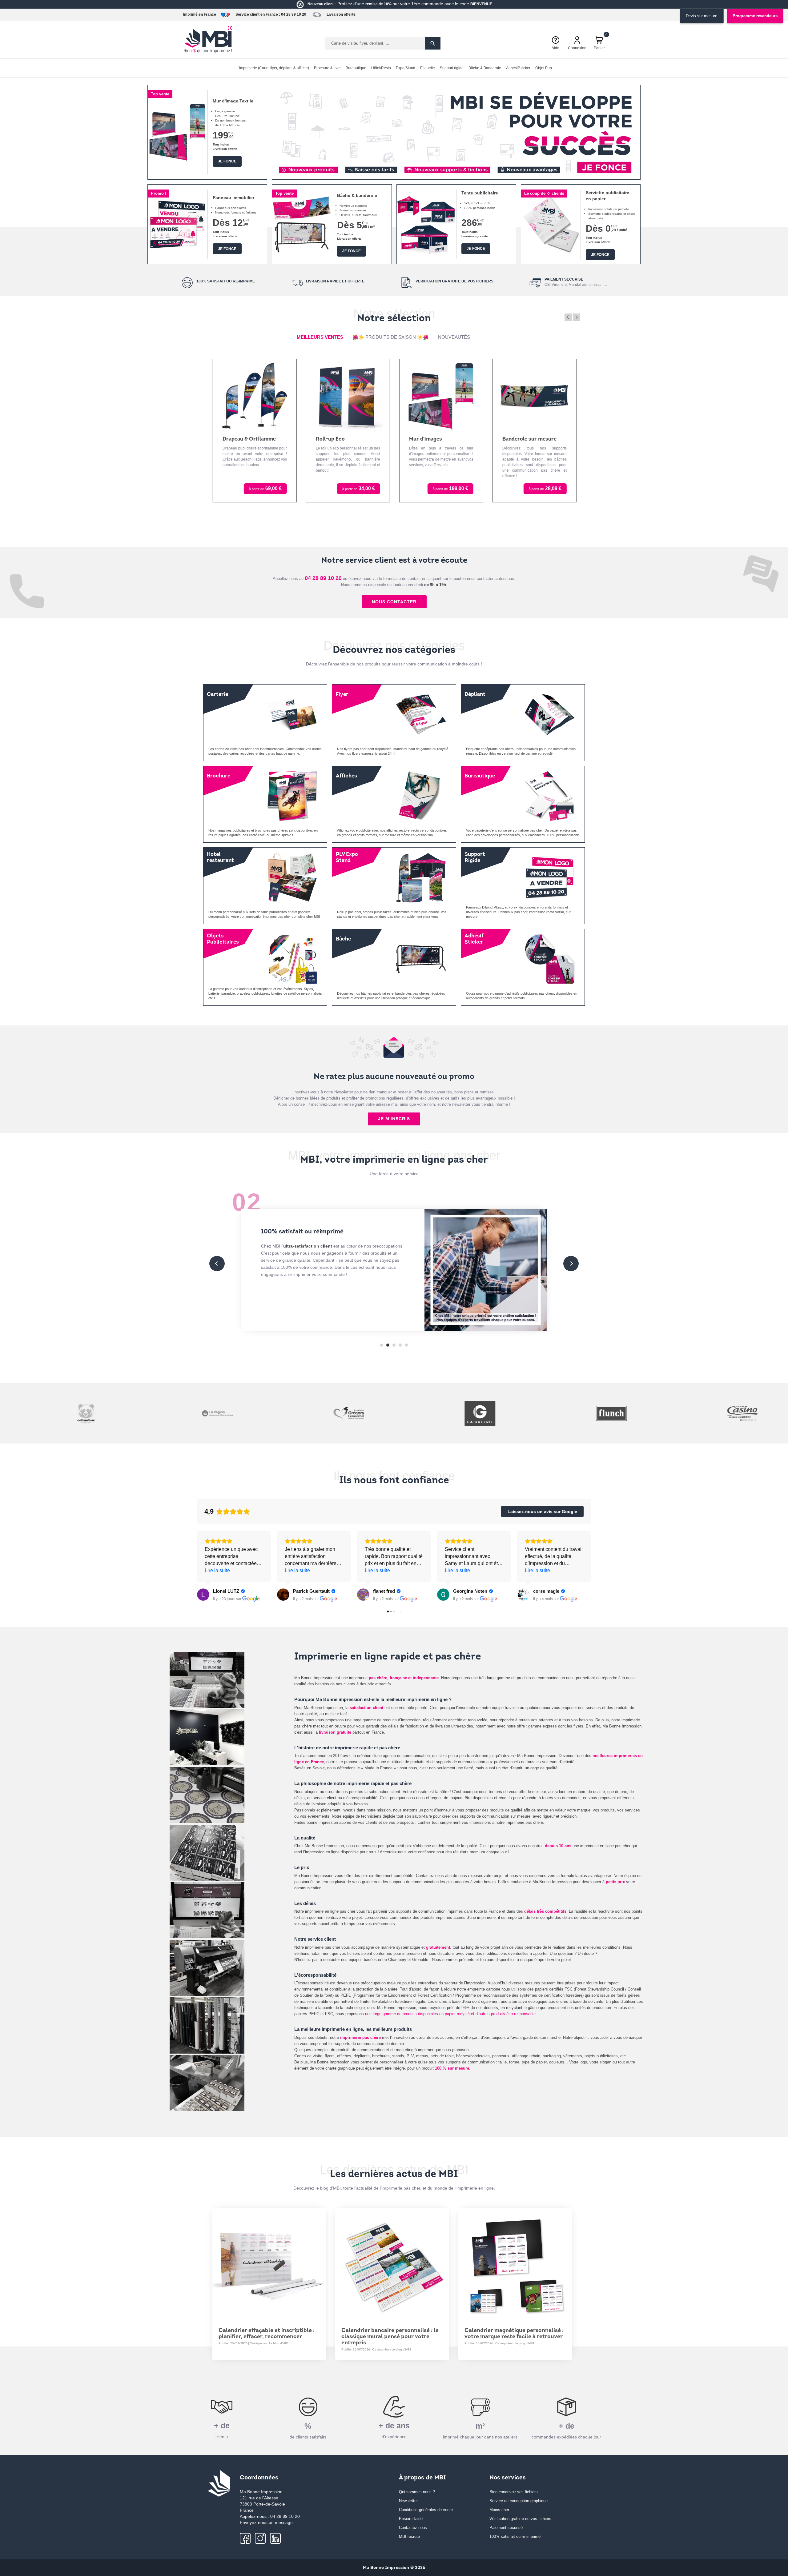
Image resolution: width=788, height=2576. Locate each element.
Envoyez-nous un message (266, 2522)
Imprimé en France (200, 14)
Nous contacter (394, 602)
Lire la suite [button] (217, 1570)
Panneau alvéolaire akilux (533, 439)
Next (577, 317)
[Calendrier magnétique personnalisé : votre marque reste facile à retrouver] (515, 2265)
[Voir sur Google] (203, 1595)
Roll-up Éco (237, 439)
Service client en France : (258, 14)
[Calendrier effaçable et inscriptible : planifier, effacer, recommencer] (269, 2265)
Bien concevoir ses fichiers (514, 2492)
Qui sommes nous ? (417, 2492)
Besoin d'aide (411, 2519)
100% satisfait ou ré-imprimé (515, 2536)
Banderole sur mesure (436, 439)
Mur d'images (332, 439)
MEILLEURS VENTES (320, 337)
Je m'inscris (394, 1119)
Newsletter (408, 2501)
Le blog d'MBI (279, 2344)
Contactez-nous (413, 2528)
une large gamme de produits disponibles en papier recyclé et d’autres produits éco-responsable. (451, 2014)
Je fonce (227, 161)
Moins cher (499, 2510)
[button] (284, 169)
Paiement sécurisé (506, 2528)
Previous (568, 317)
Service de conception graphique (519, 2501)
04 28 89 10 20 (294, 14)
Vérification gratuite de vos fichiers (520, 2519)
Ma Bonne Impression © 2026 (394, 2568)
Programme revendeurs (755, 16)
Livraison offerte (341, 14)
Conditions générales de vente (426, 2510)
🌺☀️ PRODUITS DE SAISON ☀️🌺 (391, 337)
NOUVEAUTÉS (454, 337)
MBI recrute (409, 2536)
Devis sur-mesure (702, 16)
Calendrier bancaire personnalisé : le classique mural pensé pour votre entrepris (390, 2337)
